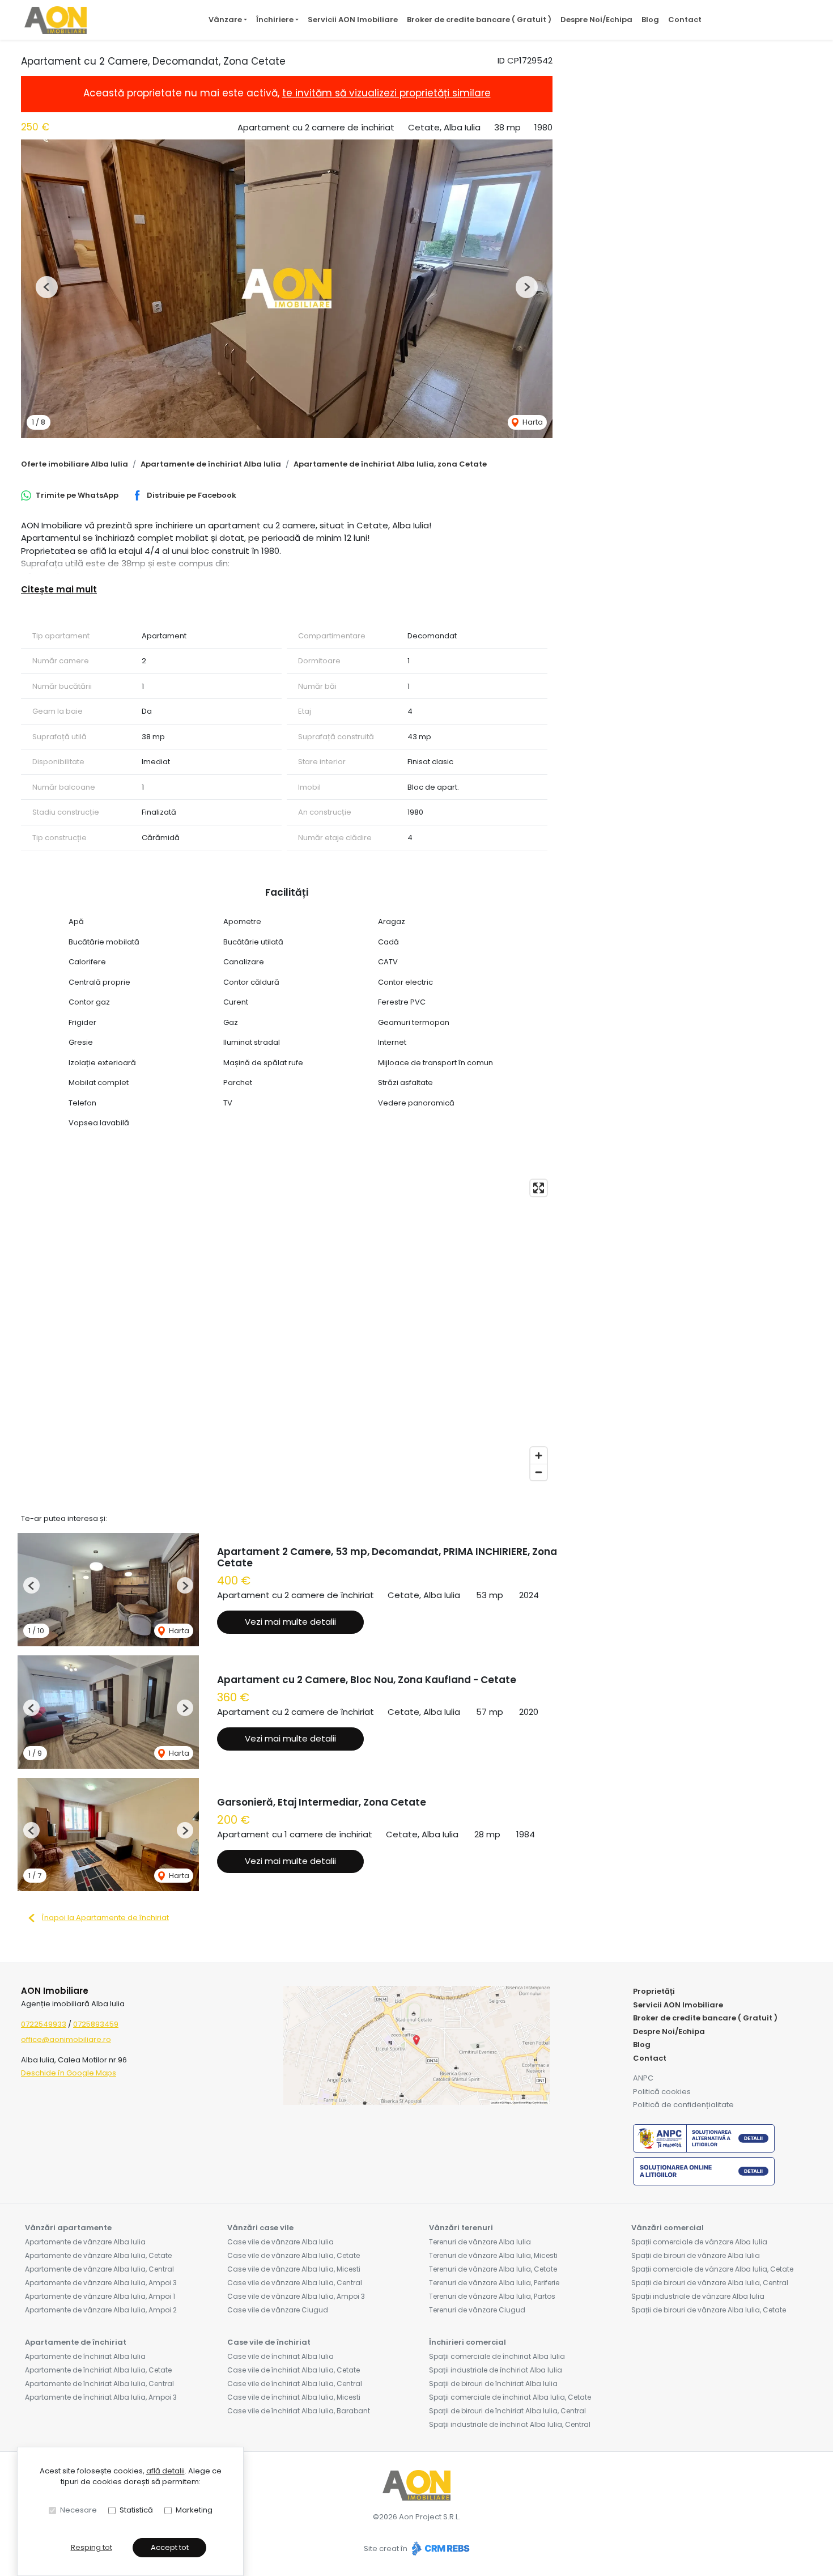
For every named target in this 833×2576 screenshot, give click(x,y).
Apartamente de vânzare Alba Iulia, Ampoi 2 (101, 2310)
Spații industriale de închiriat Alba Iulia (496, 2370)
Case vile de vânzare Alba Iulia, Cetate (294, 2255)
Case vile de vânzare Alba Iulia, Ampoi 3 (296, 2296)
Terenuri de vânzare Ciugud (477, 2310)
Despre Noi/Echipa (596, 20)
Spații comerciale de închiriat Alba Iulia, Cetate (510, 2397)
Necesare (78, 2510)
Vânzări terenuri (461, 2228)
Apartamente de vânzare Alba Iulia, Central (99, 2269)
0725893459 (96, 2024)
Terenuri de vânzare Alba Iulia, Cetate (493, 2269)
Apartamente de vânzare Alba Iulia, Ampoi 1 (100, 2296)
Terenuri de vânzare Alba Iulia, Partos (492, 2296)
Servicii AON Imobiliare (353, 20)
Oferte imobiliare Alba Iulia (75, 464)
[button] (47, 287)
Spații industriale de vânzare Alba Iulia (698, 2296)
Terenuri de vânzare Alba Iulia (480, 2242)
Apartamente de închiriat (76, 2342)
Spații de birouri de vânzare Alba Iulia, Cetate (709, 2310)
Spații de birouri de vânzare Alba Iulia (696, 2255)
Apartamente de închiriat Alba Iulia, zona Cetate (390, 464)
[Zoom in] (539, 1456)
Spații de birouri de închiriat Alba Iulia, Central (507, 2411)
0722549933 (44, 2024)
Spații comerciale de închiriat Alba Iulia (497, 2356)
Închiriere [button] (275, 20)
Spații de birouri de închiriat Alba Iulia (493, 2384)
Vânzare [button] (225, 20)
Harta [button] (532, 422)
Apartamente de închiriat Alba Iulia (211, 464)
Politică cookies (662, 2092)
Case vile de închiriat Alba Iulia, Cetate (294, 2370)
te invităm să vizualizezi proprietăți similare (386, 93)
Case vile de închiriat (269, 2342)
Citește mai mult (59, 589)
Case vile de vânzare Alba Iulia (280, 2242)
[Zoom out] (539, 1472)
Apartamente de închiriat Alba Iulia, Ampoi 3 (101, 2397)
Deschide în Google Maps (69, 2073)
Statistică (136, 2510)
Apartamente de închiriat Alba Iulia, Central (99, 2384)
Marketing (194, 2510)
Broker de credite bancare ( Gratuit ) (479, 20)
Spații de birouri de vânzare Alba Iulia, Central (710, 2283)
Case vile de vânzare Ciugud (278, 2310)
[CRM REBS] (439, 2549)
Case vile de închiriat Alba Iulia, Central (295, 2384)
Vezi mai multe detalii (290, 1622)
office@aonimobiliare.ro (66, 2039)
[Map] (287, 1330)
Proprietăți (654, 1991)
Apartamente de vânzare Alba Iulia (85, 2242)
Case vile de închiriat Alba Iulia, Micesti (294, 2397)
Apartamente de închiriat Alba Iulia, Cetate (98, 2370)
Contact (685, 20)
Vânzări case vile (260, 2228)
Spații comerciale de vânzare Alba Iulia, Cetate (712, 2269)
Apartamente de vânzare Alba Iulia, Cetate (98, 2255)
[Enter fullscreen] (539, 1188)
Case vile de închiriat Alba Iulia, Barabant (299, 2411)
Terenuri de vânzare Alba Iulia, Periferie (494, 2283)
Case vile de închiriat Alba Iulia (280, 2356)
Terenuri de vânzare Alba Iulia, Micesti (493, 2255)
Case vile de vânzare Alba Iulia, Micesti (294, 2269)
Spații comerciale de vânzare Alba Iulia (699, 2242)
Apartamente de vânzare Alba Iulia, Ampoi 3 (101, 2283)
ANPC (643, 2078)
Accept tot (170, 2547)
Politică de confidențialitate (683, 2105)
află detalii (165, 2471)
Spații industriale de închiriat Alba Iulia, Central (510, 2424)
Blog (650, 20)
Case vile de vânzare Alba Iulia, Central (295, 2283)
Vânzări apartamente (68, 2228)
